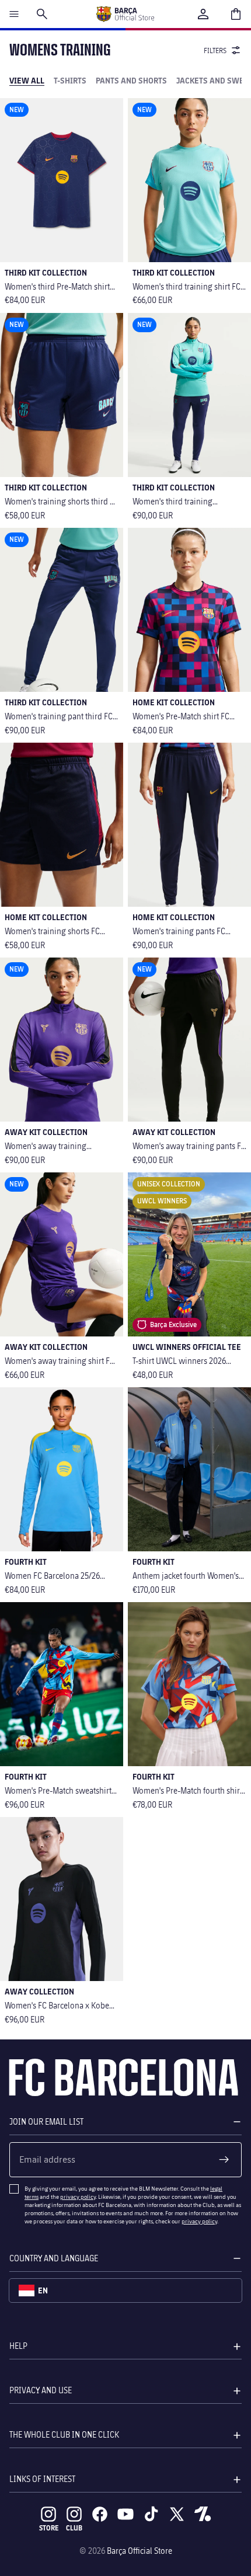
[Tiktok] (151, 2514)
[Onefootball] (203, 2514)
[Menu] (14, 14)
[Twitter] (177, 2514)
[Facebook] (100, 2514)
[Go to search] (42, 14)
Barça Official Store (140, 2551)
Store (49, 2528)
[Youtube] (125, 2514)
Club (74, 2528)
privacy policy (78, 2196)
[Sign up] (224, 2160)
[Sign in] (203, 14)
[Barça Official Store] (125, 14)
